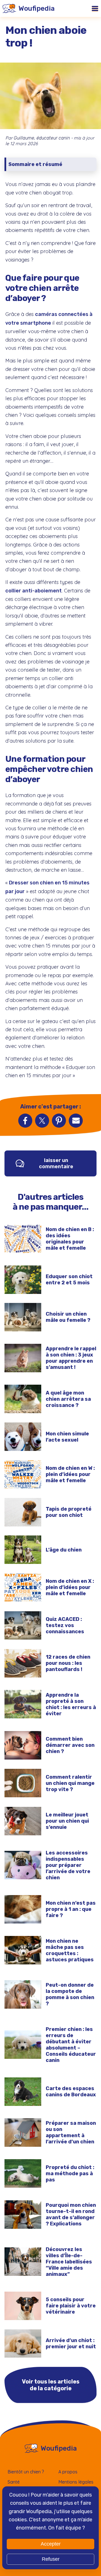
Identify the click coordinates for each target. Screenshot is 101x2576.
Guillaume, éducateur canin (42, 138)
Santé (14, 2482)
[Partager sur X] (42, 1121)
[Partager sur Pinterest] (59, 1121)
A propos (68, 2472)
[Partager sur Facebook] (25, 1121)
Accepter (51, 2544)
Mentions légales (76, 2482)
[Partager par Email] (76, 1121)
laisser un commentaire (56, 1163)
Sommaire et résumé (35, 164)
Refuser (51, 2559)
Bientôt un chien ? (26, 2472)
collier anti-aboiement (34, 591)
